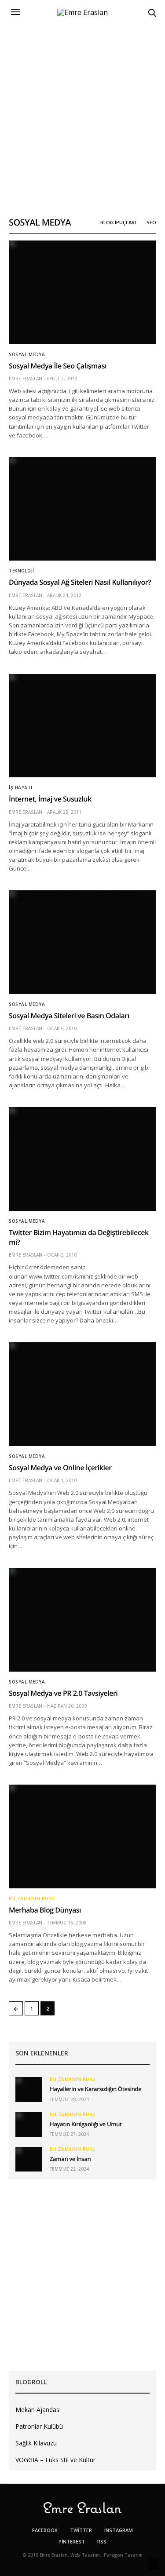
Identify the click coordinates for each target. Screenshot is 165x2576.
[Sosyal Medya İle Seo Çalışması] (82, 292)
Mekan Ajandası (38, 2410)
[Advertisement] (82, 111)
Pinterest (72, 2541)
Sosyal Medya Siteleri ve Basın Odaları (69, 1016)
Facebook (45, 2530)
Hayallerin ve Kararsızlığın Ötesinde (95, 2089)
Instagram (119, 2530)
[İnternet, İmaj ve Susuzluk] (82, 726)
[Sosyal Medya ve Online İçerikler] (82, 1394)
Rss (102, 2541)
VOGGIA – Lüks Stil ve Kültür (55, 2460)
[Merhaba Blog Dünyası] (82, 1836)
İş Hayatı (21, 787)
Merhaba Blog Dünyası (45, 1910)
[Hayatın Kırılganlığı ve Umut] (29, 2124)
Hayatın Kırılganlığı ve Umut (86, 2124)
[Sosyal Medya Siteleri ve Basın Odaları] (82, 942)
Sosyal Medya (27, 354)
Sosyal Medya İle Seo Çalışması (58, 366)
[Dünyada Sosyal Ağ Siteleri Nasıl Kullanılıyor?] (82, 509)
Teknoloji (22, 571)
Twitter (81, 2530)
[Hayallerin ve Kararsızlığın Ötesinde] (29, 2089)
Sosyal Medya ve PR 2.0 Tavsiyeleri (63, 1693)
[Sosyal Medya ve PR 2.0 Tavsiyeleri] (82, 1620)
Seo (151, 222)
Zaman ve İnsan (70, 2159)
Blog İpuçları (118, 222)
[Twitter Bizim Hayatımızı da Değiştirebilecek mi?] (82, 1159)
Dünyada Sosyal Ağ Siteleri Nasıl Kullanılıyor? (80, 582)
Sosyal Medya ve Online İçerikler (60, 1468)
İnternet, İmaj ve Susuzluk (50, 799)
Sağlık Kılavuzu (36, 2443)
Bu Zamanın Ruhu (32, 1898)
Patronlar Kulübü (39, 2426)
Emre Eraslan (26, 379)
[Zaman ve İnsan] (29, 2159)
